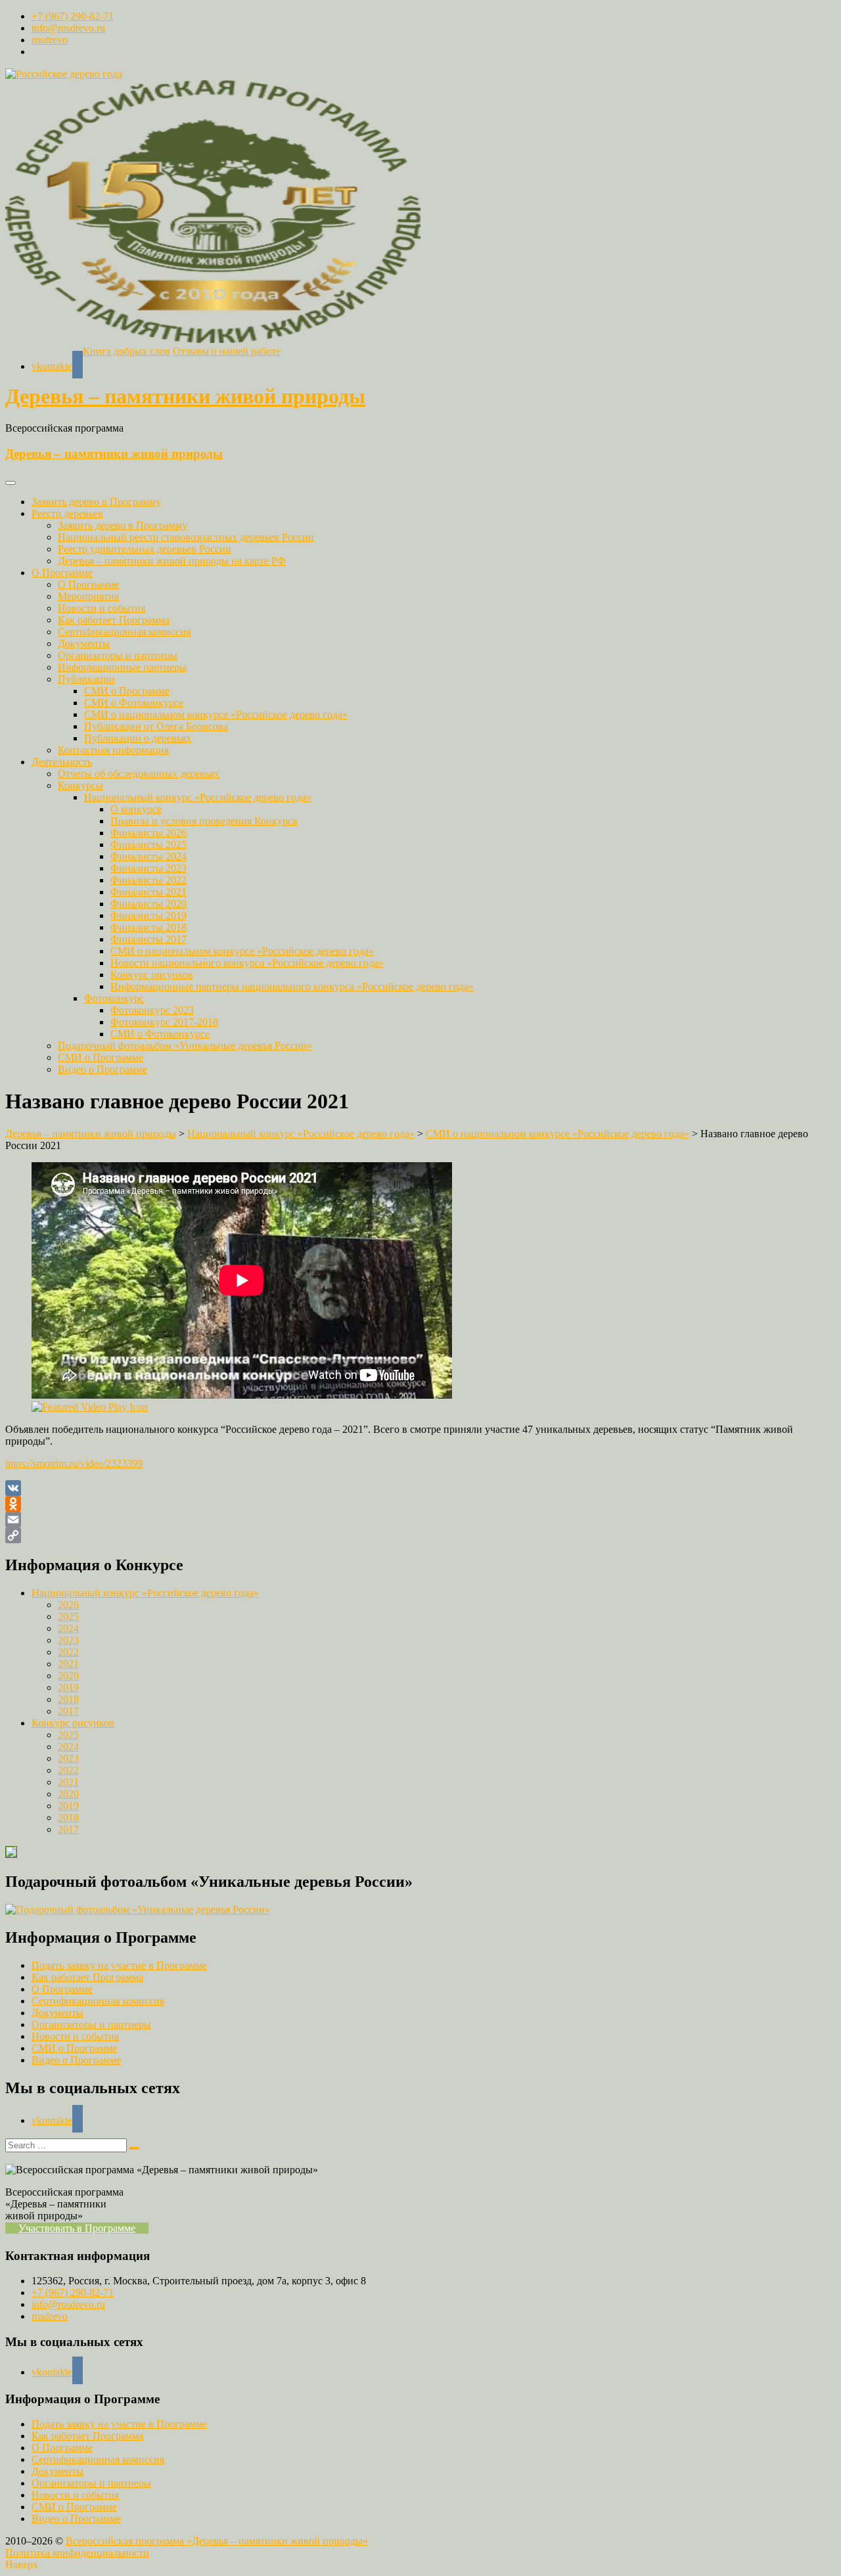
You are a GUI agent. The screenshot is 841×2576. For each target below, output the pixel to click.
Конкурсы (80, 785)
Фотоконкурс (114, 998)
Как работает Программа (114, 620)
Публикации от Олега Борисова (156, 726)
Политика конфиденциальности (77, 2553)
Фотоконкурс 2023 (152, 1010)
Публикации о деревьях (138, 738)
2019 (68, 1687)
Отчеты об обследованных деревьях (139, 774)
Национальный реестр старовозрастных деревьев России (186, 537)
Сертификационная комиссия (124, 632)
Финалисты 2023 (148, 868)
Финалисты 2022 (148, 880)
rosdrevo (50, 40)
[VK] (420, 1488)
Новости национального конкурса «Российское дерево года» (247, 963)
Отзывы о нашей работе (227, 351)
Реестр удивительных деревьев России (145, 549)
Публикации (86, 679)
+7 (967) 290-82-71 (73, 16)
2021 (68, 1664)
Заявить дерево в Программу (96, 502)
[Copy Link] (420, 1535)
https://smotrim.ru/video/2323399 (74, 1463)
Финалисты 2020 (148, 904)
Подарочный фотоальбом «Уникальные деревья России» (185, 1046)
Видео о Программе (102, 1069)
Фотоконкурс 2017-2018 (164, 1022)
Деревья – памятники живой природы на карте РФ (172, 561)
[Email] (420, 1520)
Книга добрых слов (126, 351)
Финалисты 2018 (148, 927)
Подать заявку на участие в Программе (119, 1965)
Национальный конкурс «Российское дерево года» (198, 797)
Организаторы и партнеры (118, 655)
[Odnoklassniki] (420, 1504)
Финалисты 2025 (148, 845)
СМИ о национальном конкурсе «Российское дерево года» (216, 714)
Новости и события (102, 608)
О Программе (62, 573)
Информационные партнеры (122, 667)
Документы (84, 644)
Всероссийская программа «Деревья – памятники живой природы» (217, 2541)
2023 (68, 1640)
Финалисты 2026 (148, 833)
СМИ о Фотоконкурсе (134, 703)
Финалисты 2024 (148, 856)
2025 (68, 1616)
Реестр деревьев (67, 513)
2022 (68, 1652)
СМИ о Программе (127, 691)
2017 (68, 1711)
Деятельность (62, 762)
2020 (68, 1676)
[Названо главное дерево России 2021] (420, 1287)
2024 (68, 1628)
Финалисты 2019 (148, 915)
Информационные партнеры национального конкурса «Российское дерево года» (292, 986)
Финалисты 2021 (148, 892)
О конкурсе (136, 809)
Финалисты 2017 (148, 939)
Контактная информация (113, 750)
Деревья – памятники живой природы (185, 396)
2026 (68, 1605)
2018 (68, 1699)
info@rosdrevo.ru (68, 28)
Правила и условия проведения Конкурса (204, 821)
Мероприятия (88, 596)
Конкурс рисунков (152, 975)
